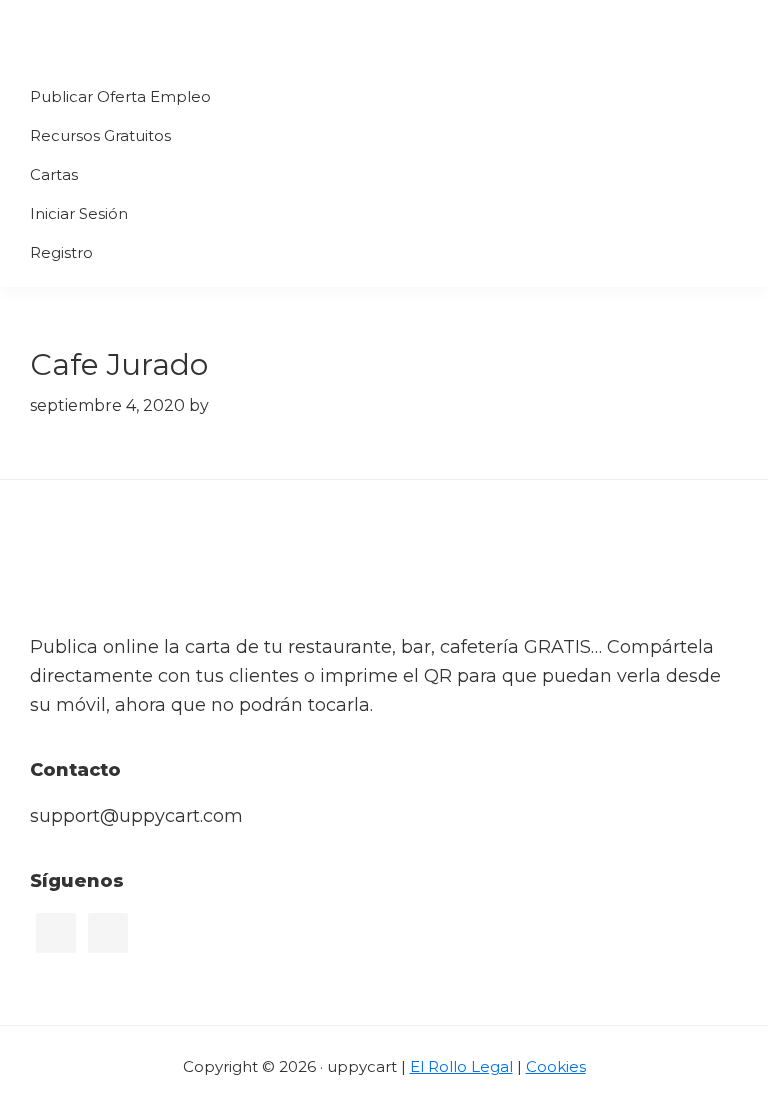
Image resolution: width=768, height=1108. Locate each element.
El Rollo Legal (461, 1066)
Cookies (556, 1066)
